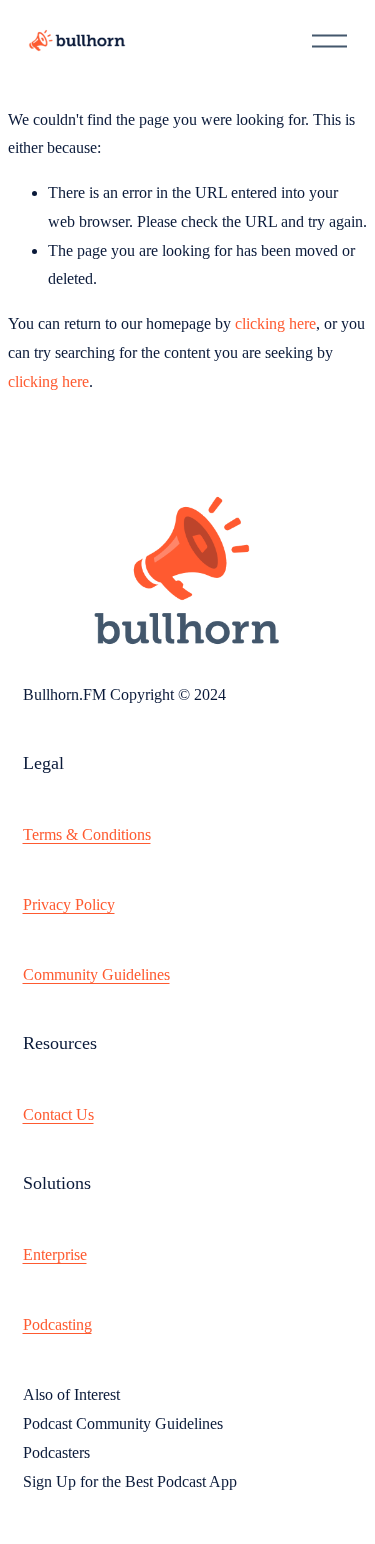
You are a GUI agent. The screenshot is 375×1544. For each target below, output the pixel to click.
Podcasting (57, 1324)
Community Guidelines (96, 974)
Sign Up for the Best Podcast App (130, 1481)
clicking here (275, 323)
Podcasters (56, 1452)
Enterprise (55, 1254)
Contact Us (58, 1114)
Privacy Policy (69, 904)
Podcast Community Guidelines (123, 1423)
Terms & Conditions (87, 834)
